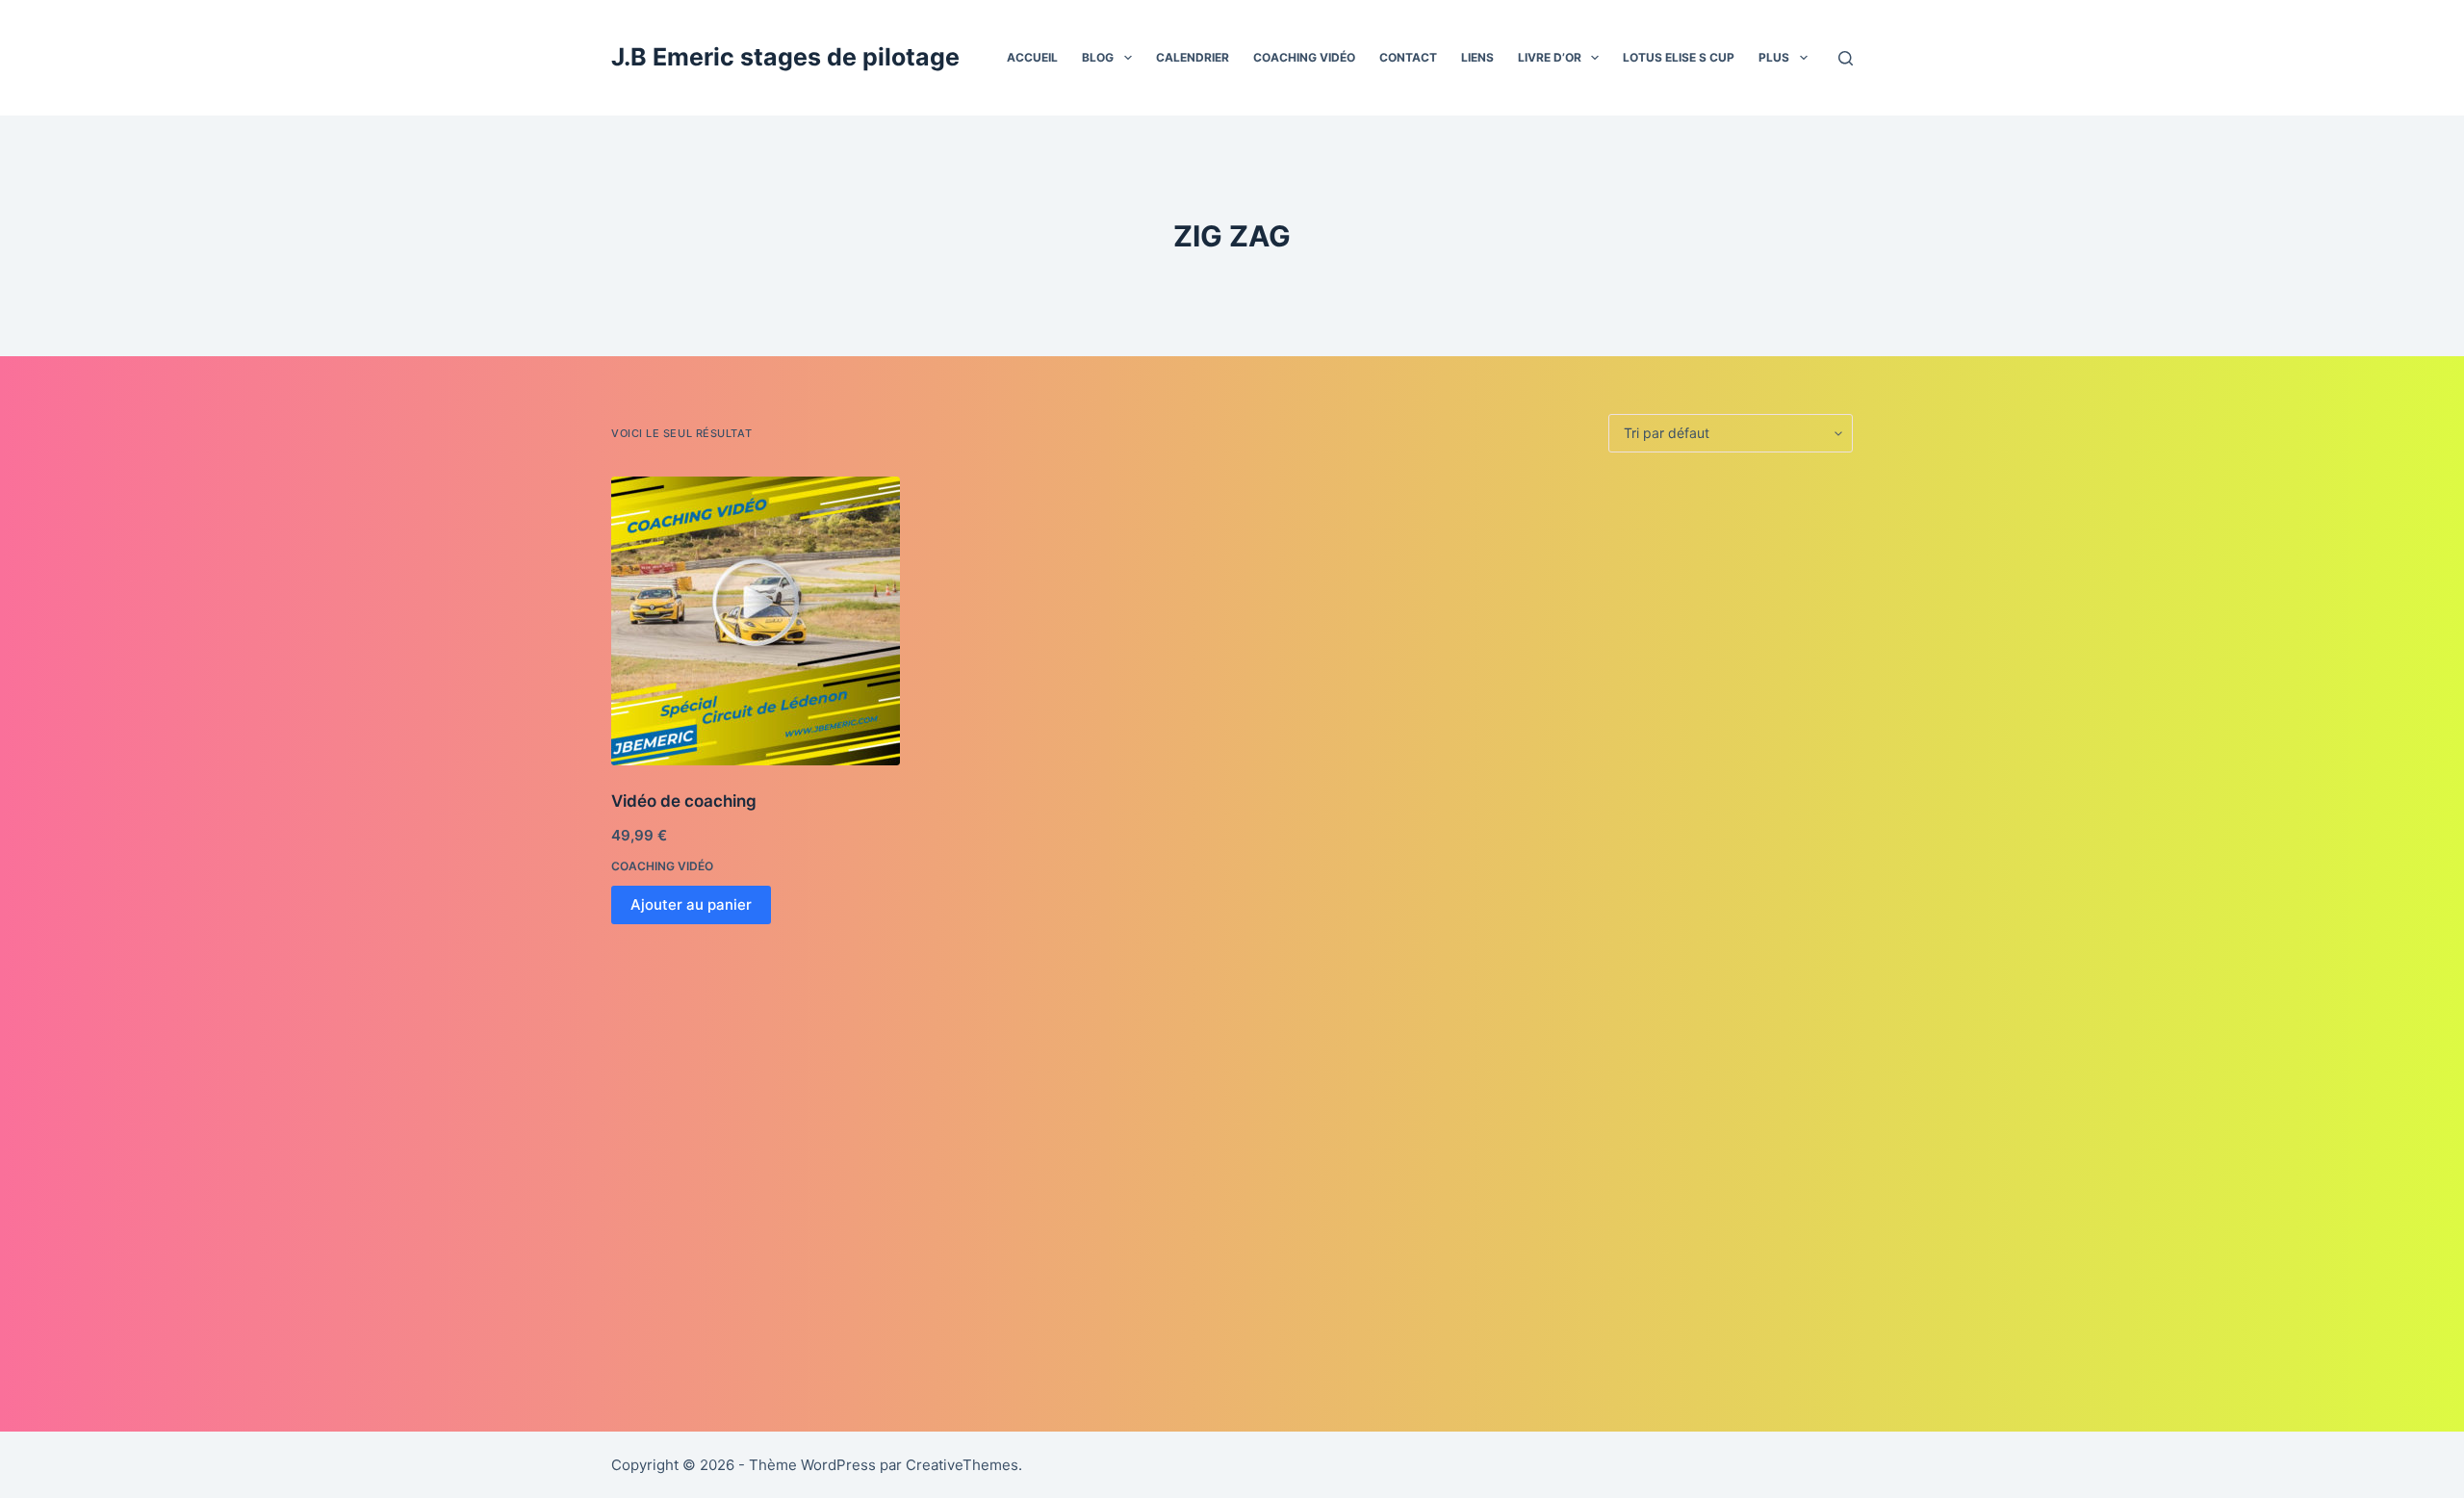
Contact (1408, 57)
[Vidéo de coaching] (756, 621)
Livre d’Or (1550, 57)
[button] (1128, 58)
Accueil (1032, 57)
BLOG (1098, 57)
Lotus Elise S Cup (1679, 57)
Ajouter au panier (691, 904)
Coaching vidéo (1304, 57)
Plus (1774, 57)
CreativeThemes (962, 1465)
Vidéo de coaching (684, 801)
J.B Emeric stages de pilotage (785, 57)
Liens (1477, 57)
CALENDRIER (1193, 57)
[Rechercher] (1846, 58)
